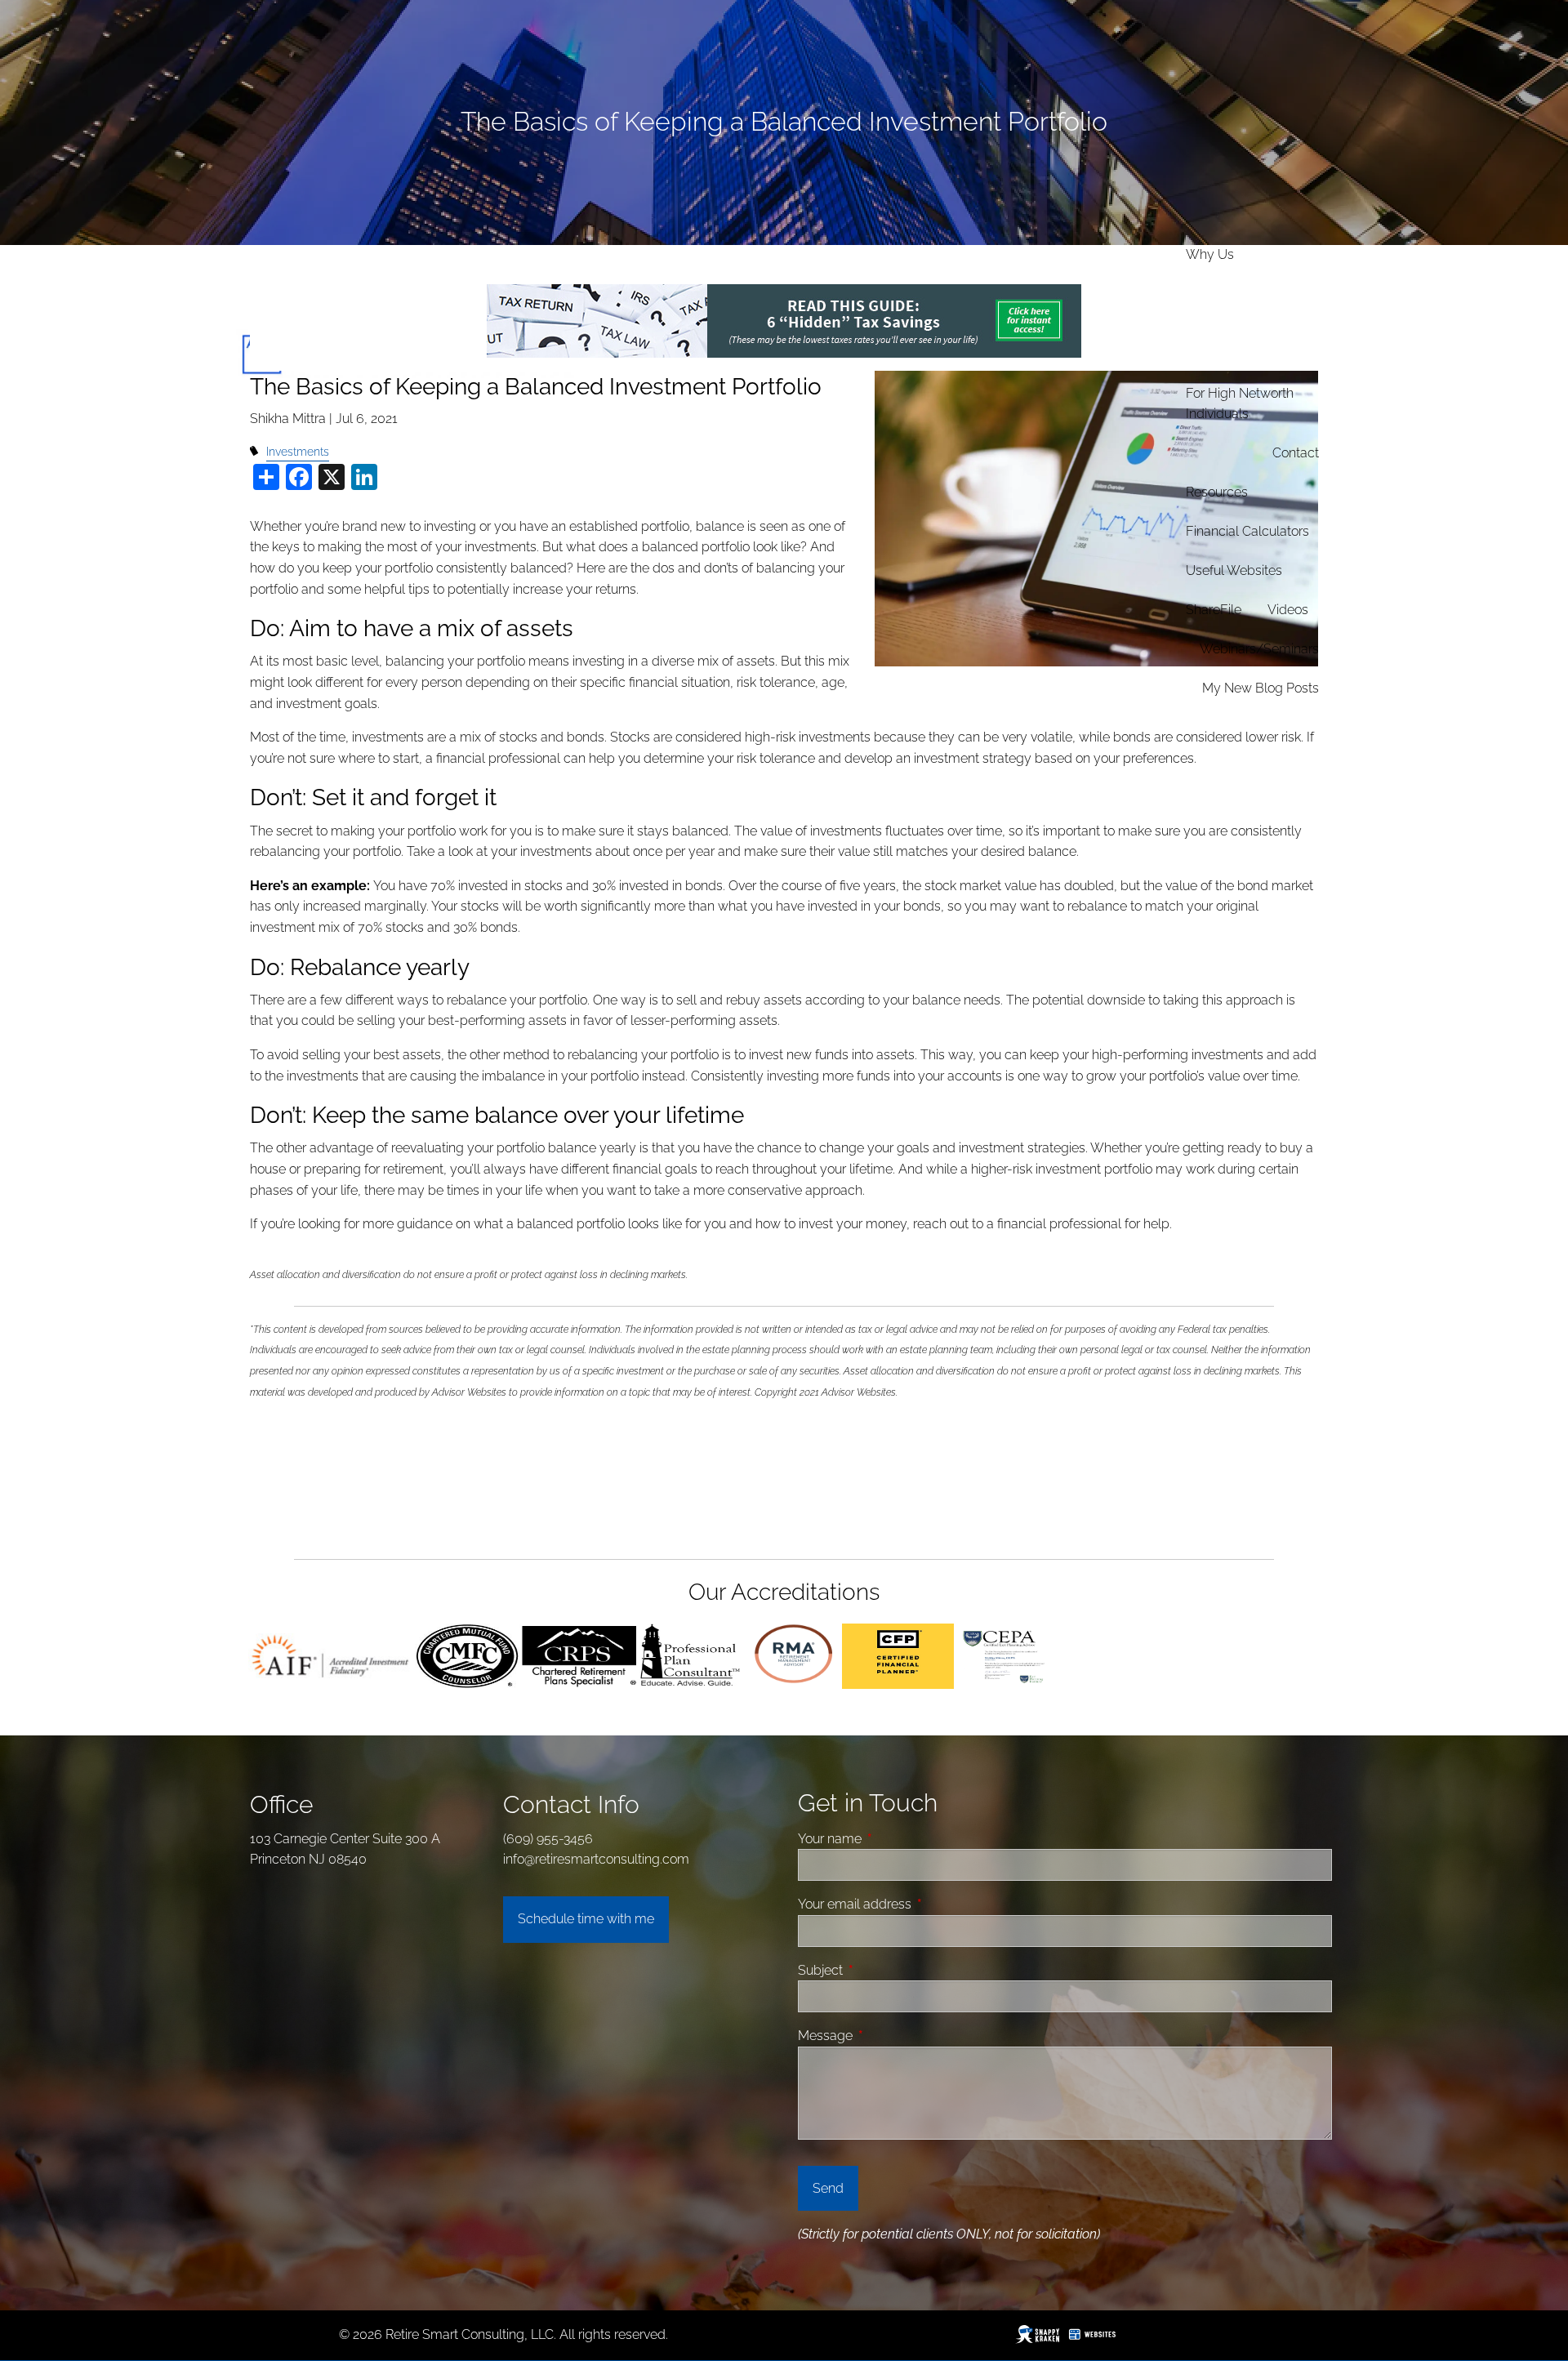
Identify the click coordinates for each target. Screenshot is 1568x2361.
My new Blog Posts (1261, 688)
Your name (891, 1839)
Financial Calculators (1247, 531)
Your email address (916, 1904)
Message (887, 2036)
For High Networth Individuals (1240, 404)
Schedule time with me (586, 1919)
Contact (1296, 453)
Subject (882, 1970)
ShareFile (1214, 610)
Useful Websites (1234, 570)
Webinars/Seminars (1259, 649)
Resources (1217, 492)
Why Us (1210, 254)
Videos (1288, 610)
